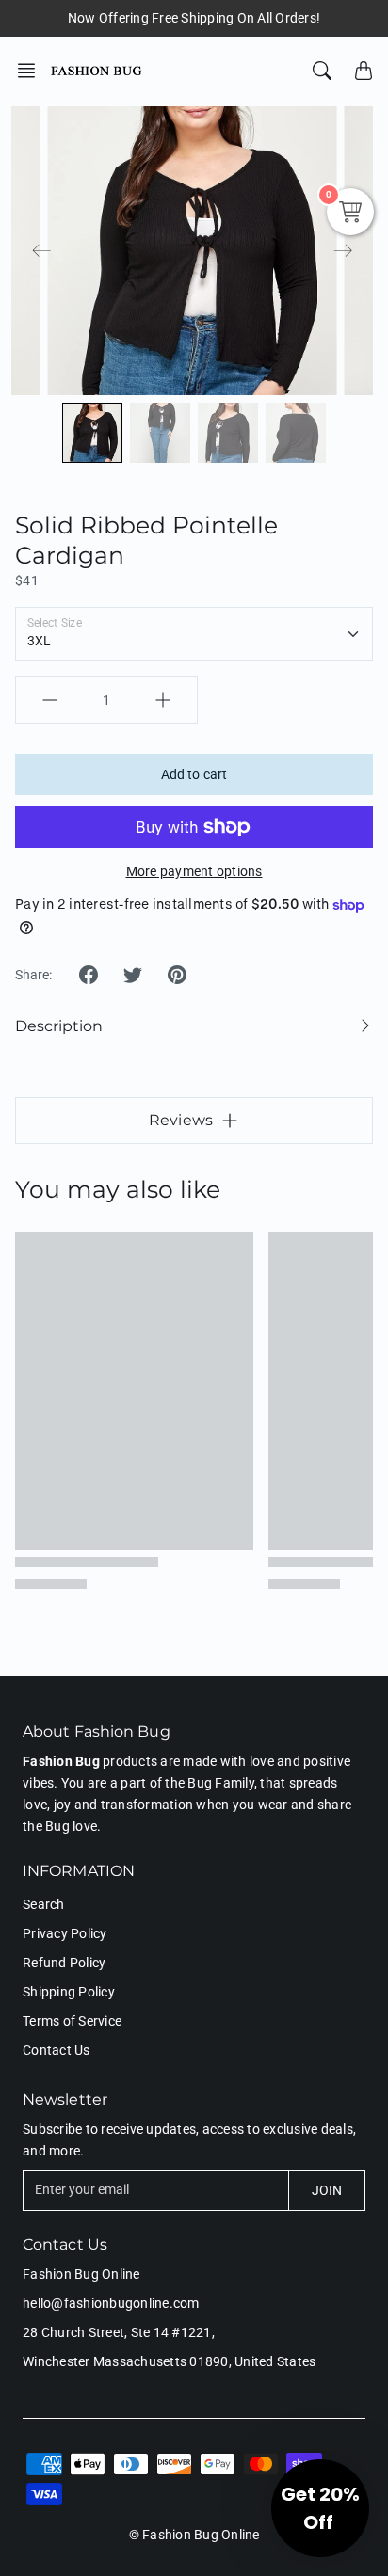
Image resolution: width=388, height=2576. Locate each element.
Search (44, 1904)
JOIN (327, 2190)
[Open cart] (364, 71)
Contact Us (57, 2050)
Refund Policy (64, 1963)
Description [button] (59, 1026)
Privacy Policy (65, 1933)
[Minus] (50, 700)
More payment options (194, 871)
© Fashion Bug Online (194, 2535)
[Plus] (163, 700)
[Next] (343, 251)
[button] (32, 71)
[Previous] (41, 251)
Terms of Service (72, 2021)
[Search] (322, 71)
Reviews (181, 1120)
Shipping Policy (69, 1992)
